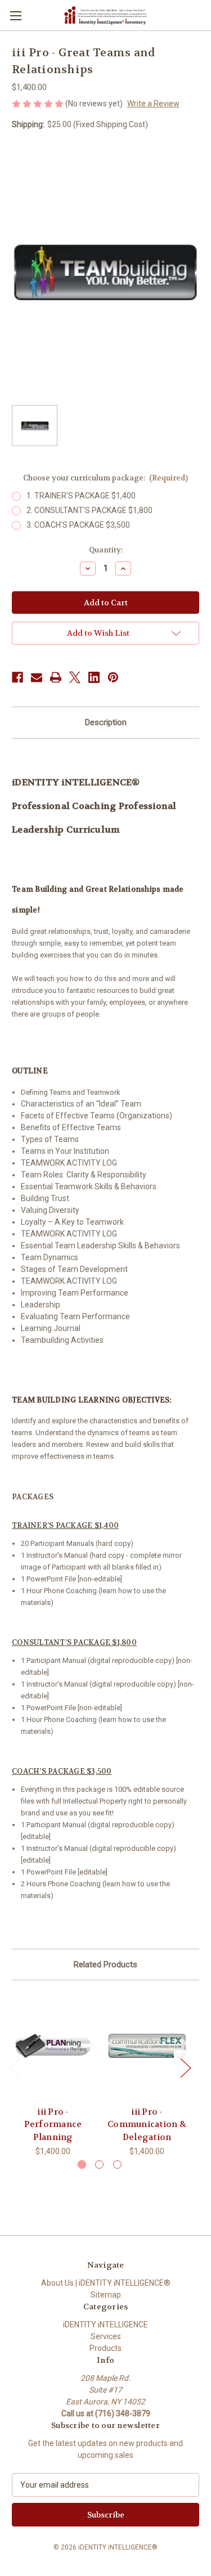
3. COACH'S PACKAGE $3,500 (78, 525)
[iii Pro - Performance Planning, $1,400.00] (53, 2046)
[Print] (56, 677)
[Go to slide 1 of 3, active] (82, 2164)
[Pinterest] (113, 677)
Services (106, 2336)
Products (105, 2348)
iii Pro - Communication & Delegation (147, 2125)
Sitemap (106, 2295)
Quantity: (106, 550)
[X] (75, 677)
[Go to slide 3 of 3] (117, 2164)
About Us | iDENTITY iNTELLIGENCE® (106, 2283)
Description (106, 722)
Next (185, 2067)
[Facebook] (17, 677)
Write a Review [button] (153, 104)
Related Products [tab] (105, 1964)
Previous (15, 2067)
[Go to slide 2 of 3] (99, 2164)
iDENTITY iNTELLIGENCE (105, 2325)
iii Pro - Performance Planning (53, 2125)
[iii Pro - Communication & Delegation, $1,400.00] (147, 2046)
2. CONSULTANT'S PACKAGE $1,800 (89, 510)
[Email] (37, 677)
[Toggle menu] (15, 15)
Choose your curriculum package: (106, 478)
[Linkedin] (94, 677)
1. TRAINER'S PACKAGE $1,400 (81, 496)
